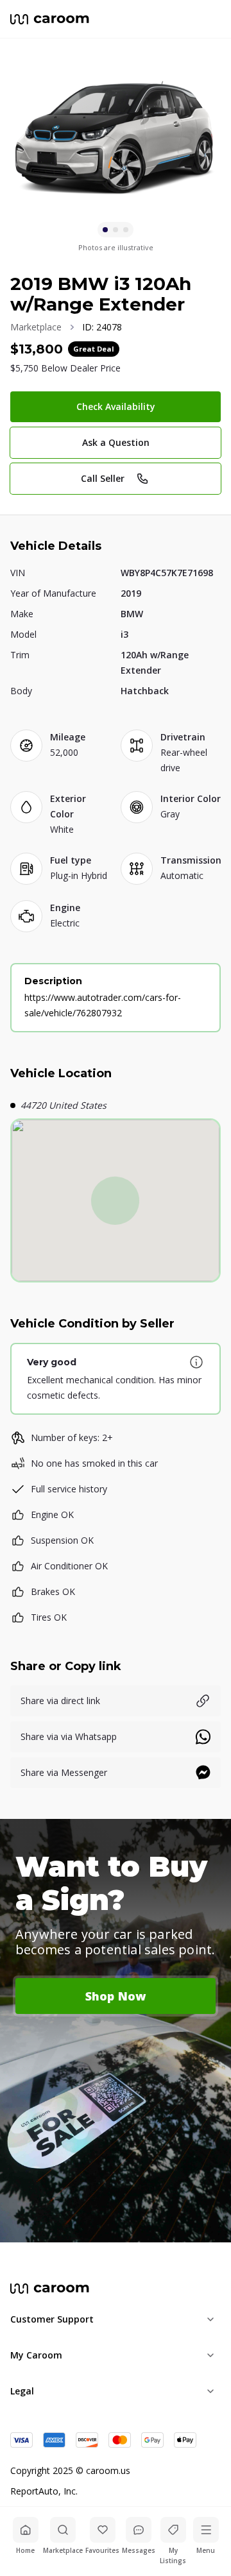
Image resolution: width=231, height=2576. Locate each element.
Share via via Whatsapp (69, 1736)
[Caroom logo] (50, 19)
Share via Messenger (64, 1772)
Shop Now (116, 1996)
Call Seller (103, 478)
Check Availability (116, 406)
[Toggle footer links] (210, 2319)
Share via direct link (60, 1701)
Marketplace (36, 327)
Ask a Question (116, 442)
